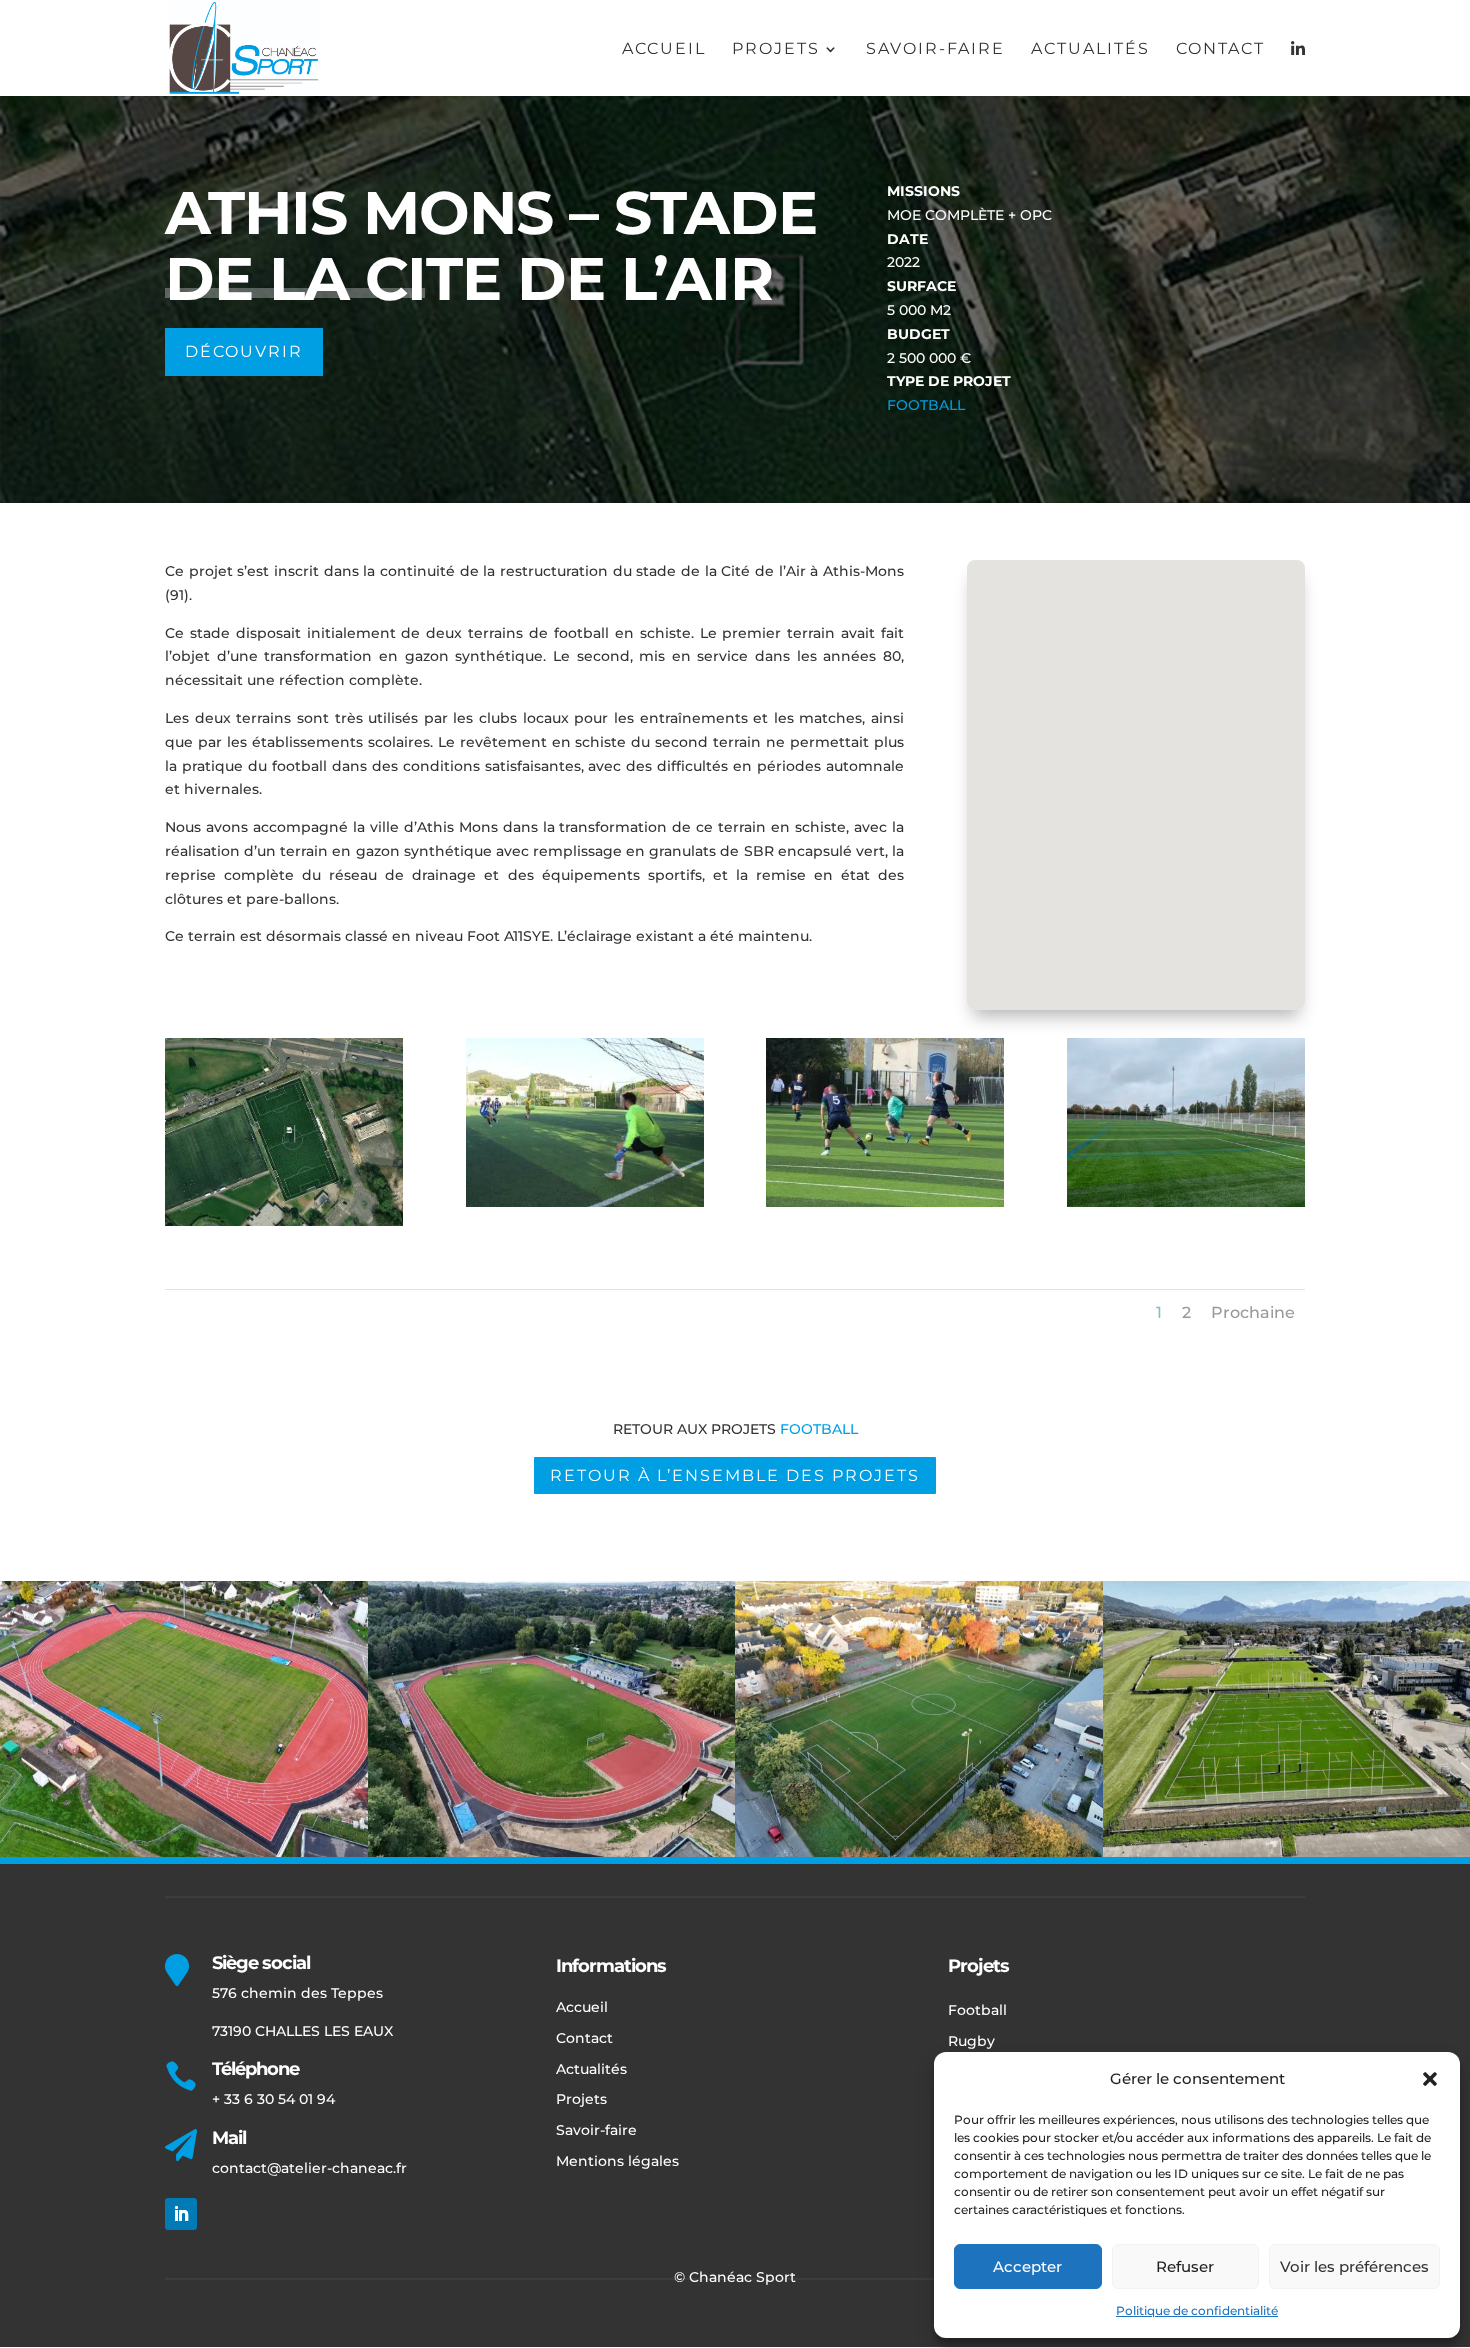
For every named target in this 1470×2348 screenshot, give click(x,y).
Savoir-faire (935, 50)
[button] (1430, 2079)
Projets (776, 50)
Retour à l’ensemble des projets (735, 1475)
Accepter (1027, 2266)
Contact (1220, 50)
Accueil (664, 50)
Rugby (971, 2041)
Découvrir (244, 351)
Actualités (1090, 50)
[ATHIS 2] (1186, 1202)
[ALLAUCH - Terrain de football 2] (585, 1202)
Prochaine (1253, 1312)
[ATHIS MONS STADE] (284, 1221)
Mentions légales (617, 2161)
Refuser (1185, 2266)
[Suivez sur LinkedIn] (181, 2214)
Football (926, 405)
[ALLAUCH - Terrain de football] (885, 1202)
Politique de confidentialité (1197, 2310)
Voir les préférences (1354, 2266)
